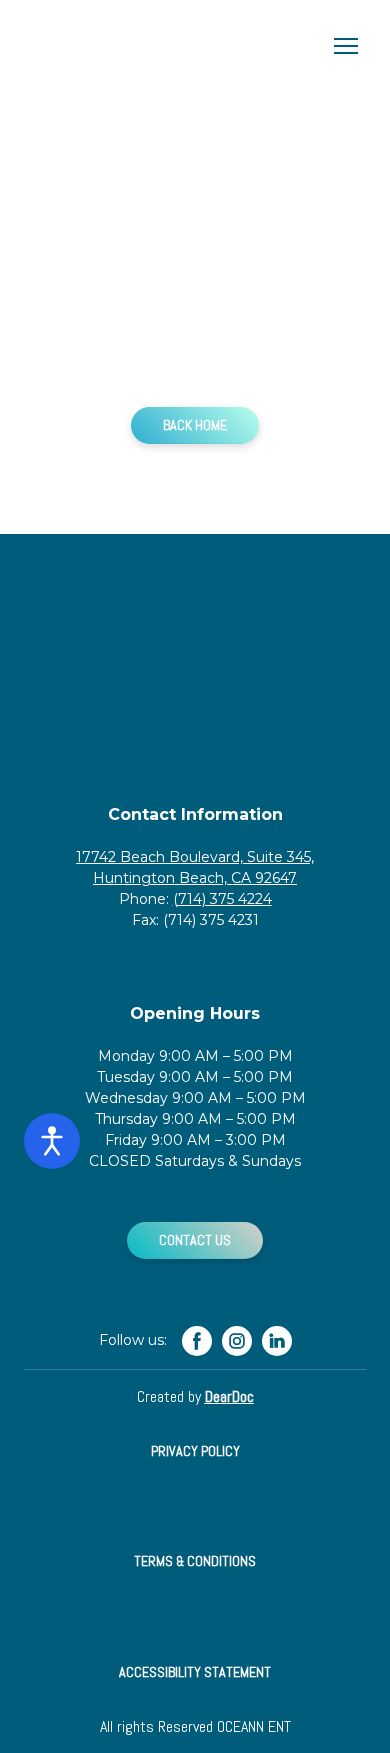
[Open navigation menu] (346, 46)
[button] (195, 425)
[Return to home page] (175, 46)
